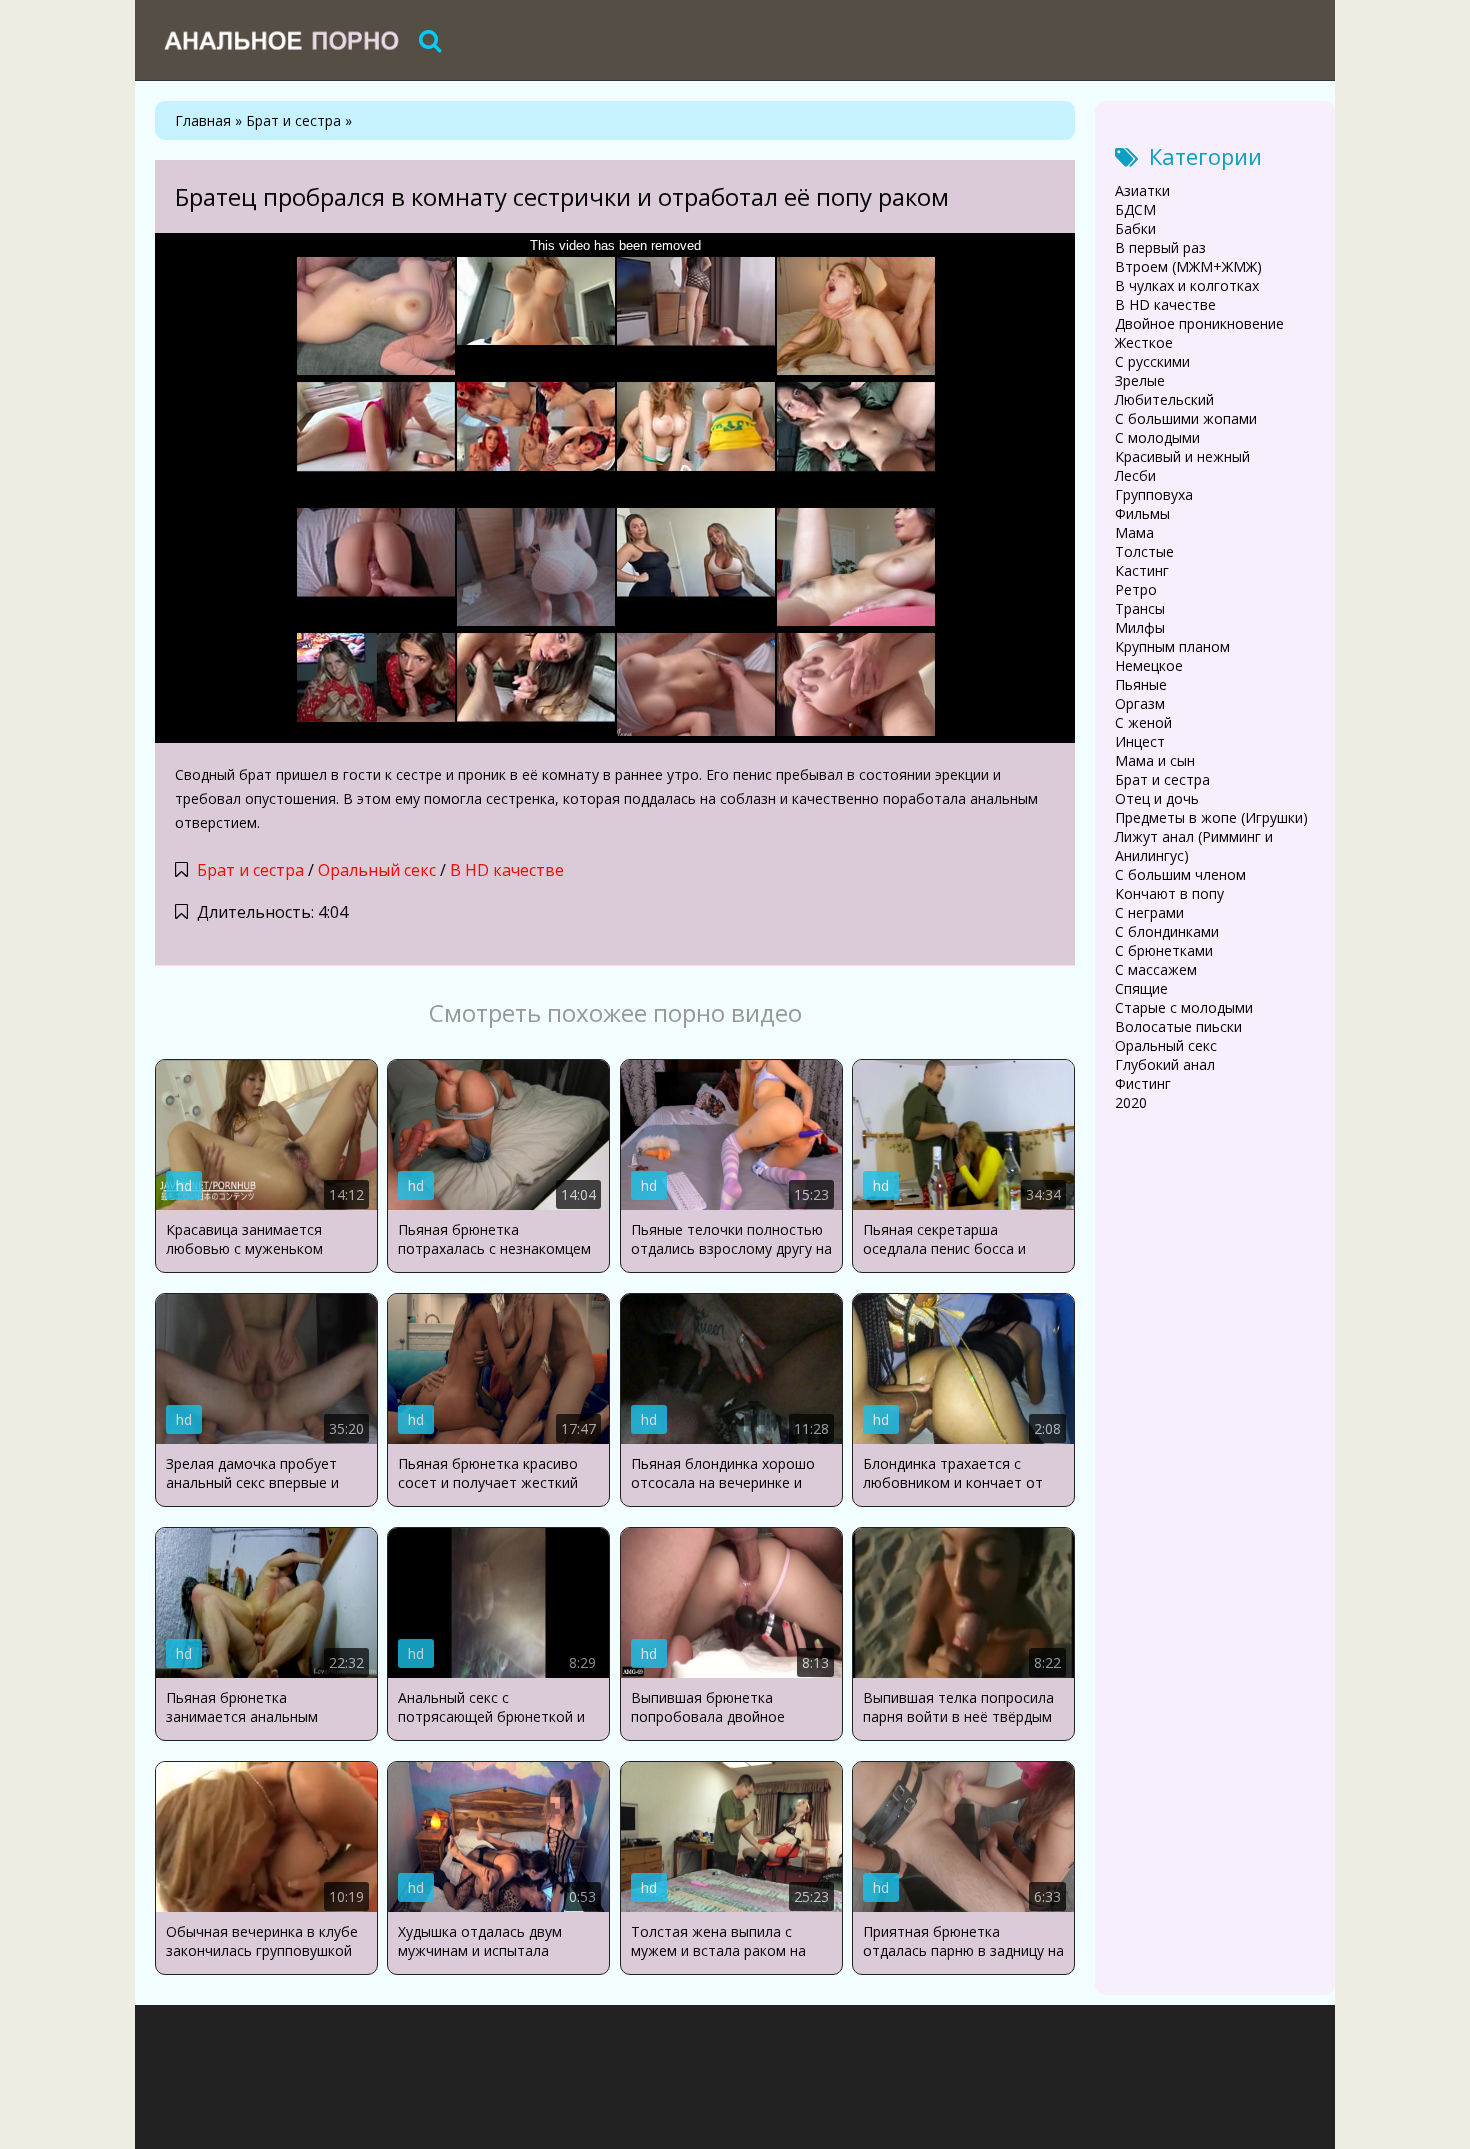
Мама (1134, 532)
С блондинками (1167, 931)
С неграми (1149, 912)
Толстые (1144, 551)
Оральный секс (377, 870)
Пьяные (1141, 684)
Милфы (1140, 627)
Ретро (1136, 589)
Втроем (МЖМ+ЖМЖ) (1188, 266)
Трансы (1140, 608)
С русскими (1152, 361)
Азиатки (1142, 190)
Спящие (1141, 988)
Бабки (1135, 228)
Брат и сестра (250, 870)
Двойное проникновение (1199, 323)
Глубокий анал (1165, 1064)
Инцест (1140, 741)
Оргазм (1140, 703)
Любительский (1164, 399)
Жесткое (1144, 342)
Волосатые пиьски (1178, 1026)
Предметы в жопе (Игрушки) (1211, 817)
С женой (1143, 722)
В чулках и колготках (1187, 285)
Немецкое (1149, 665)
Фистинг (1143, 1083)
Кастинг (1142, 570)
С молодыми (1157, 437)
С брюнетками (1164, 950)
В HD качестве (507, 870)
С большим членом (1180, 874)
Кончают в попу (1169, 893)
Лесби (1135, 475)
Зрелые (1140, 380)
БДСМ (1135, 209)
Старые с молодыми (1184, 1007)
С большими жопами (1186, 418)
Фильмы (1142, 513)
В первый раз (1160, 247)
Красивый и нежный (1182, 456)
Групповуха (1154, 494)
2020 (1131, 1102)
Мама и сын (1155, 760)
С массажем (1156, 969)
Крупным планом (1172, 646)
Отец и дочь (1157, 798)
